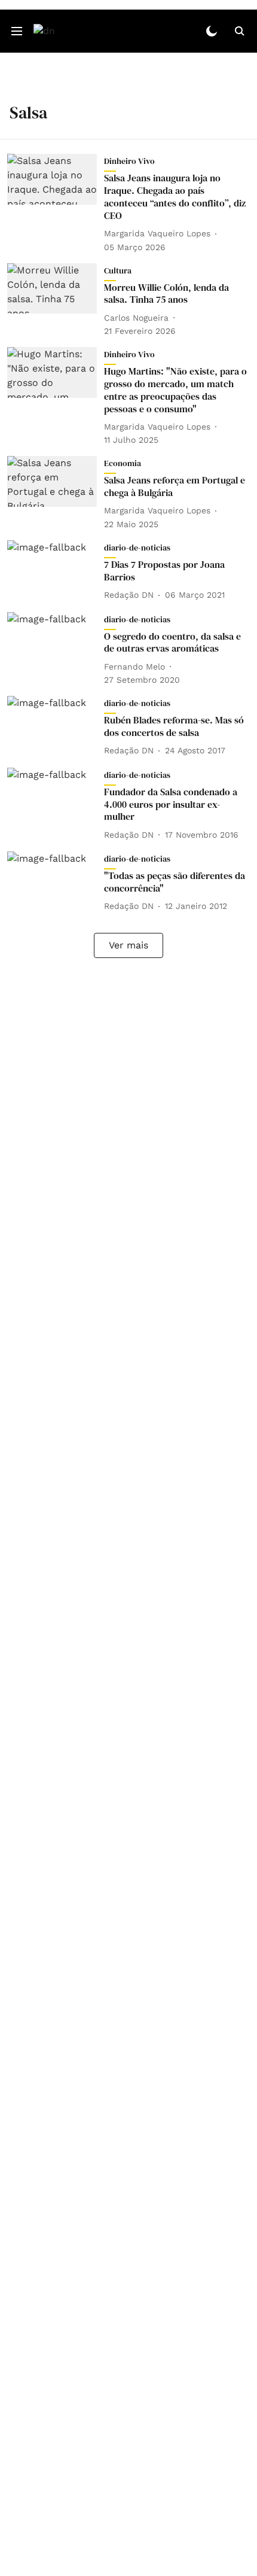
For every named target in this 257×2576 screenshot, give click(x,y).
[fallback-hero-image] (56, 203)
